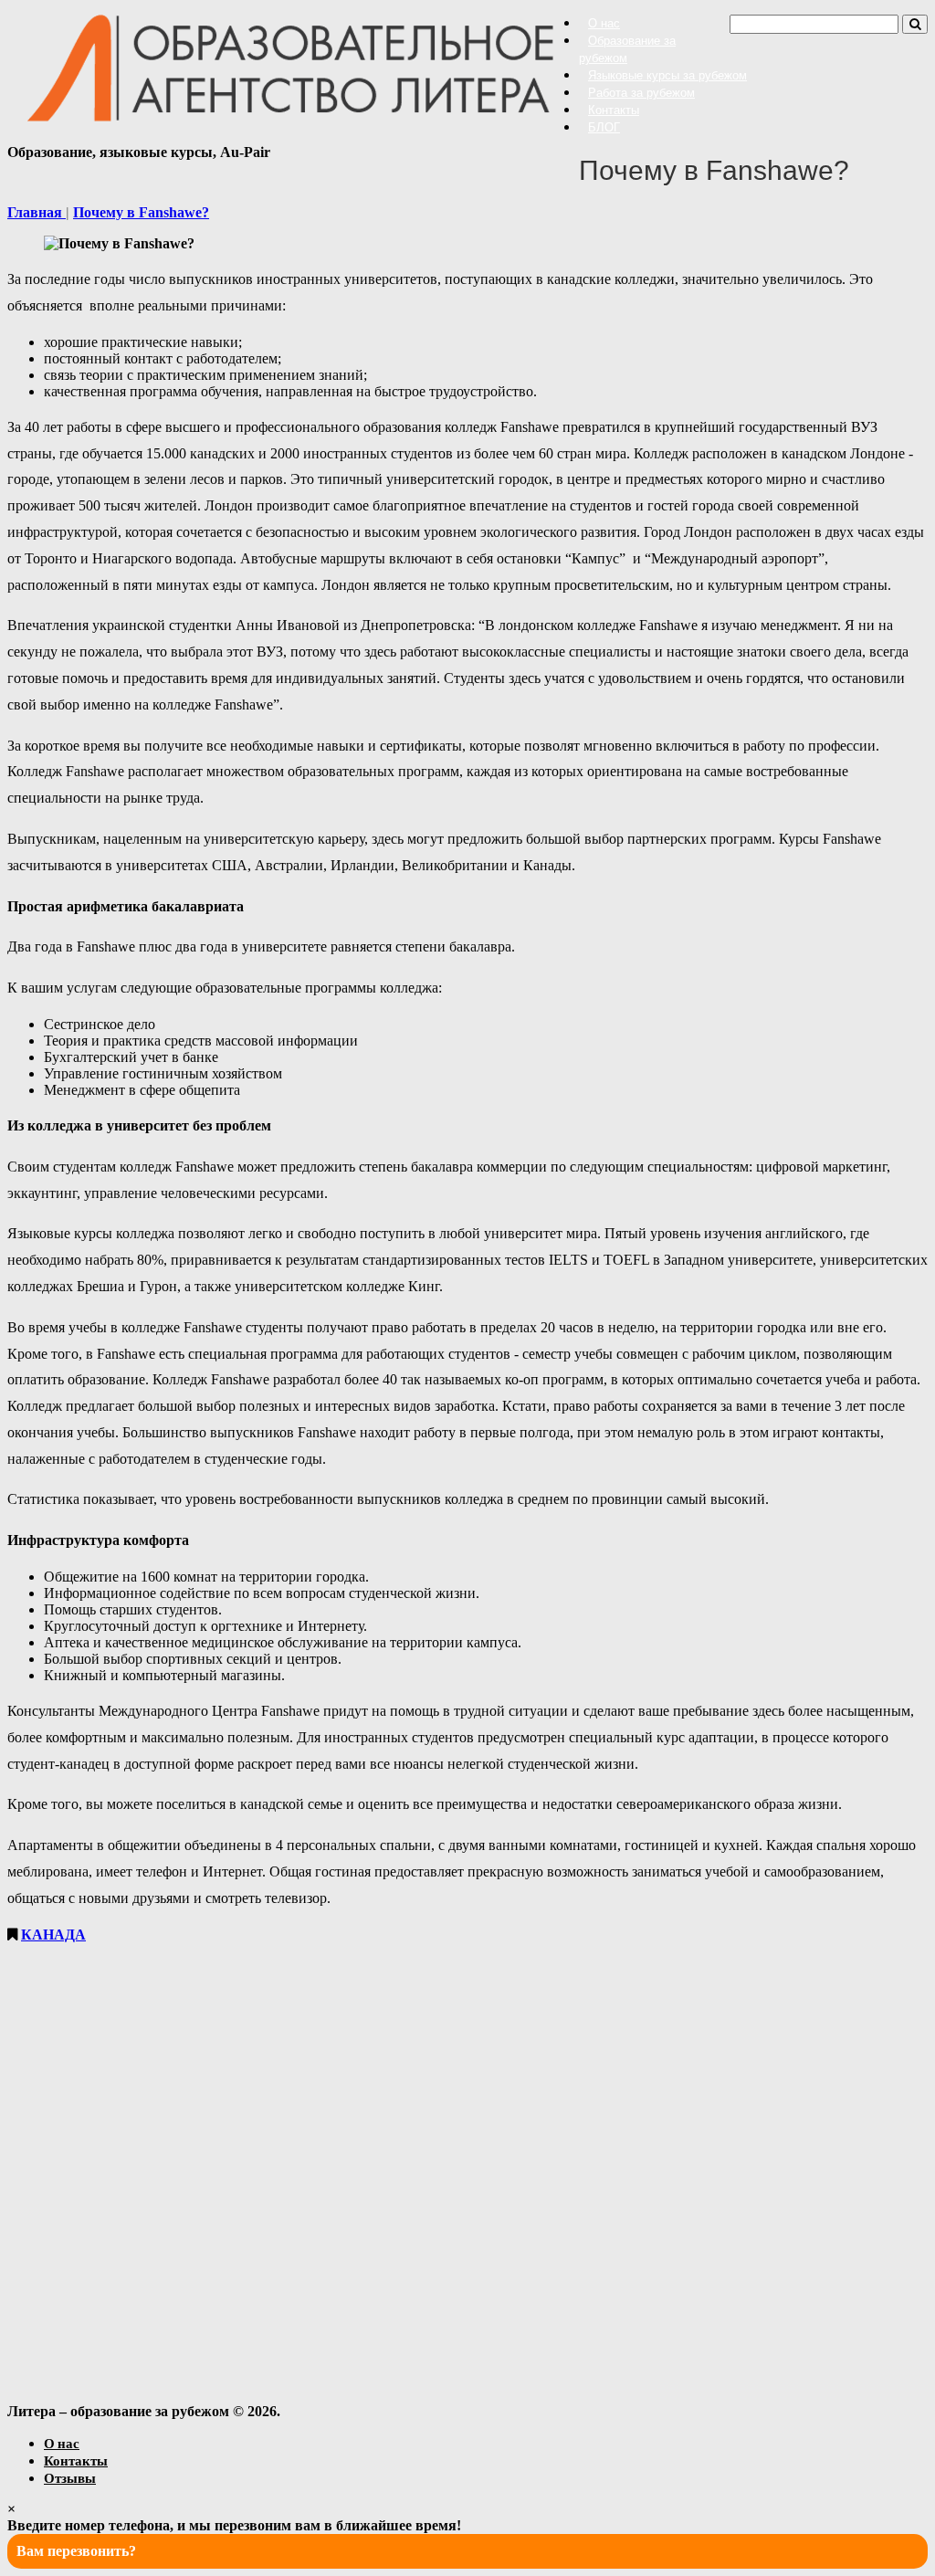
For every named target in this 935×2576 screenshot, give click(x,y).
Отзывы (70, 2477)
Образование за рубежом (627, 49)
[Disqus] (467, 2171)
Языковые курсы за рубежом (667, 75)
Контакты (614, 110)
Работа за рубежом (641, 93)
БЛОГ (604, 127)
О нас (604, 23)
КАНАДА (53, 1935)
